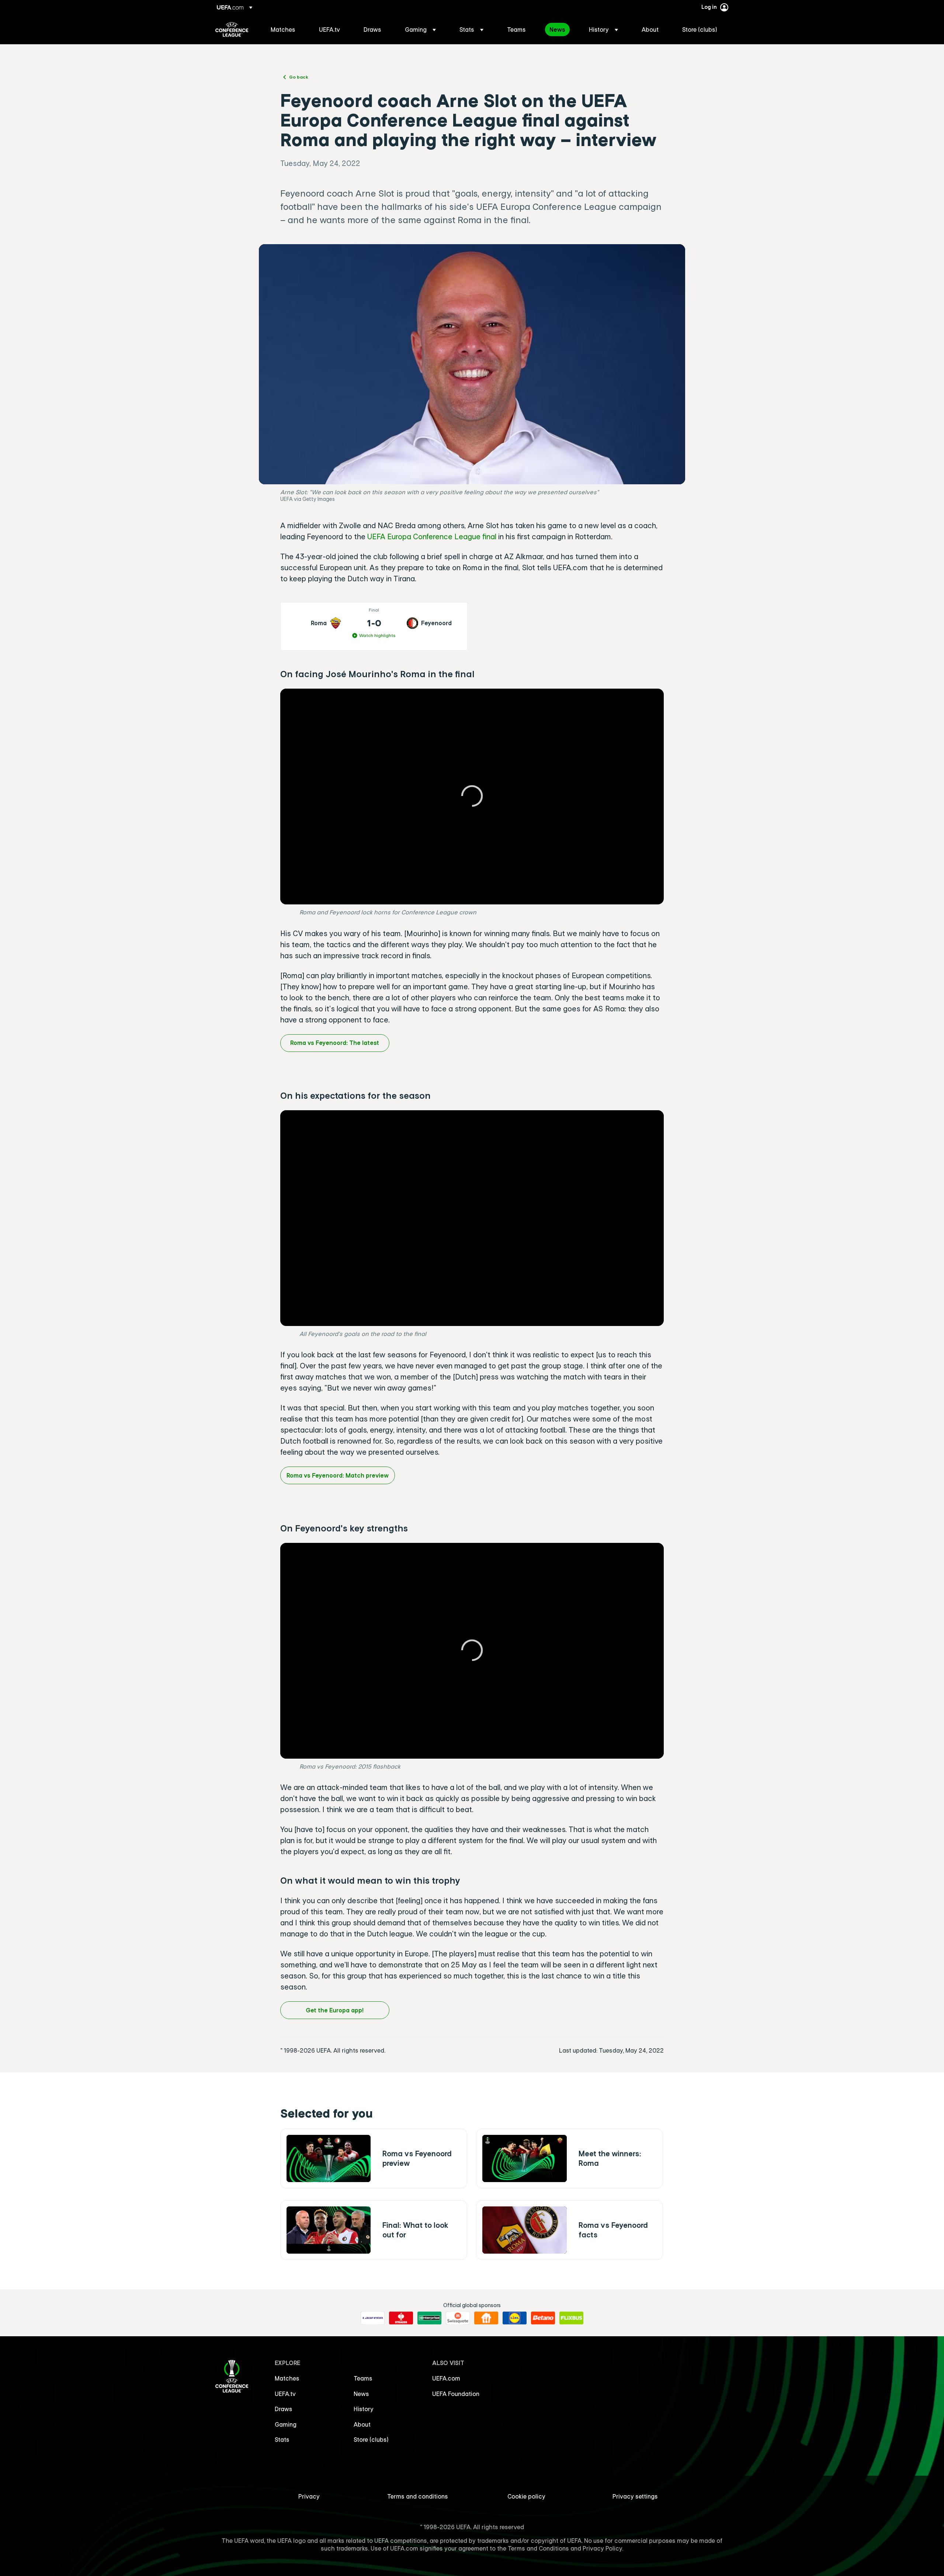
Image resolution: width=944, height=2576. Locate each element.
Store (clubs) (371, 2440)
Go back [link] (299, 77)
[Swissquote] (458, 2318)
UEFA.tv (285, 2394)
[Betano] (543, 2318)
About (362, 2424)
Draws (284, 2409)
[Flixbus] (571, 2318)
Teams (363, 2378)
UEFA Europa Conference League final (432, 536)
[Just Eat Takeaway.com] (486, 2318)
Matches (287, 2378)
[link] (283, 30)
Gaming (286, 2424)
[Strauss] (401, 2318)
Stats (282, 2440)
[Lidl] (515, 2318)
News (361, 2394)
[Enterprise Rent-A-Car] (429, 2318)
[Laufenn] (373, 2318)
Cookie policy (526, 2496)
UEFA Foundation (456, 2394)
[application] (472, 797)
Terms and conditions (418, 2496)
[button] (420, 30)
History (364, 2409)
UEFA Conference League (232, 30)
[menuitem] (286, 30)
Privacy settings (635, 2496)
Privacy (309, 2496)
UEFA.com (446, 2378)
